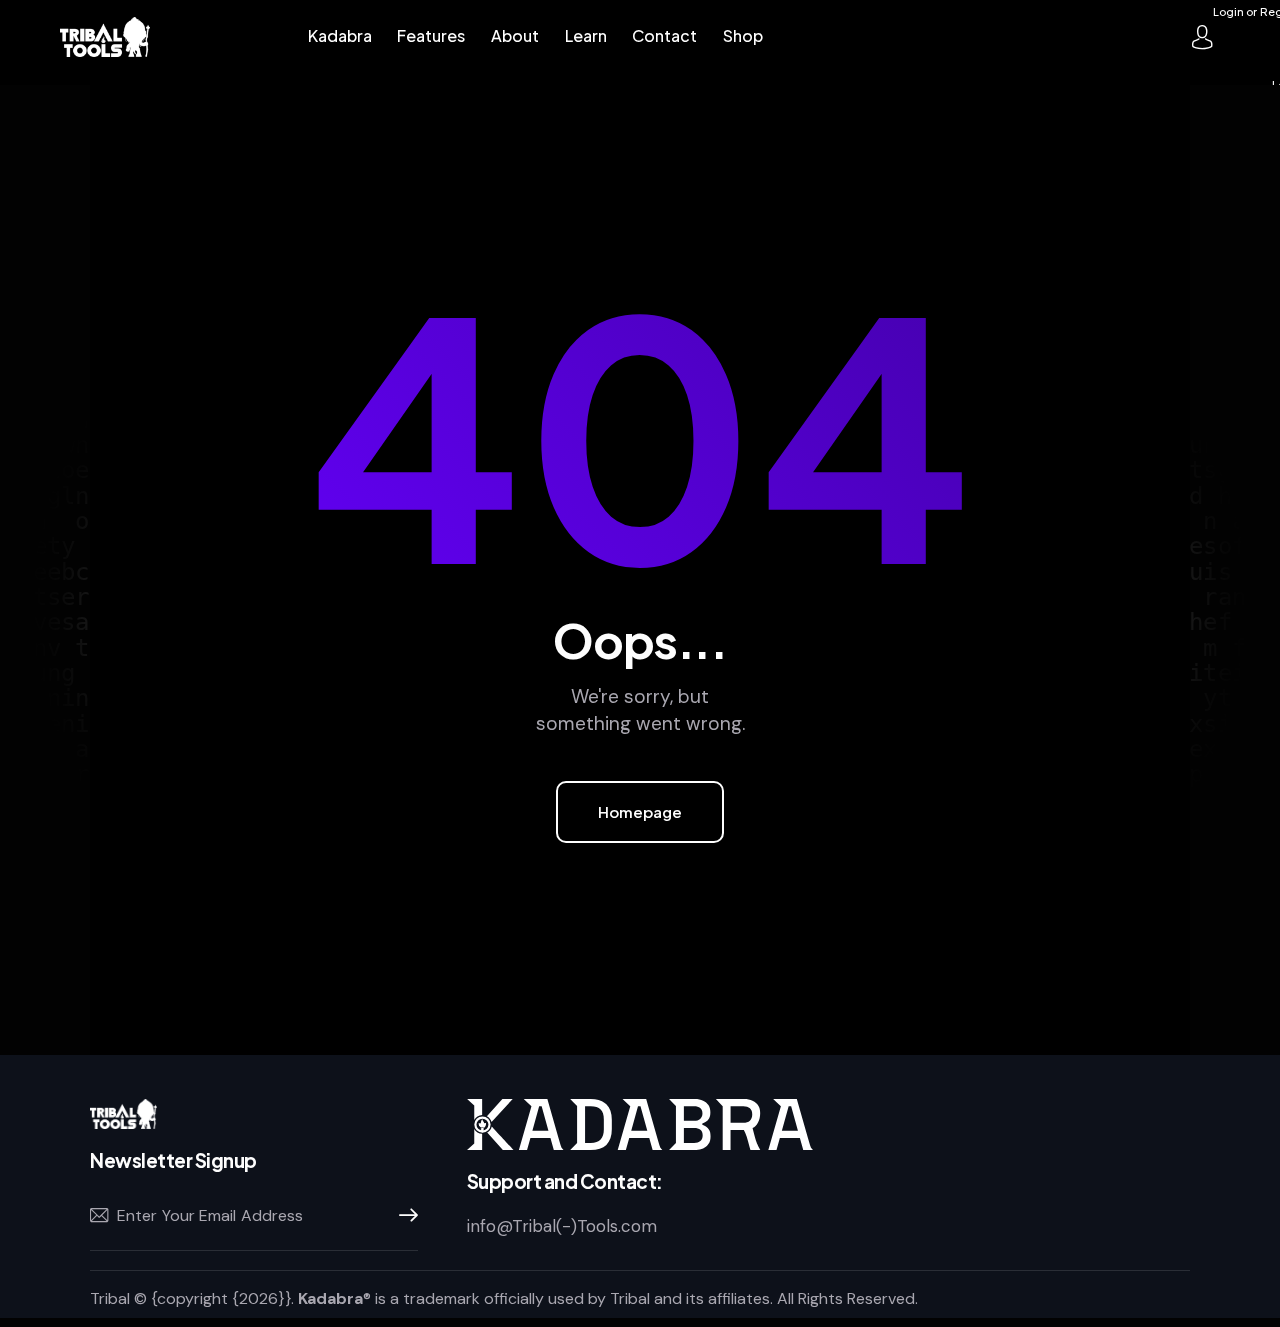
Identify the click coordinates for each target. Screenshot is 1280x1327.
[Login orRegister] (1202, 37)
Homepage (640, 811)
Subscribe (403, 1216)
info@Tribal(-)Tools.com (562, 1226)
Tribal (110, 1298)
